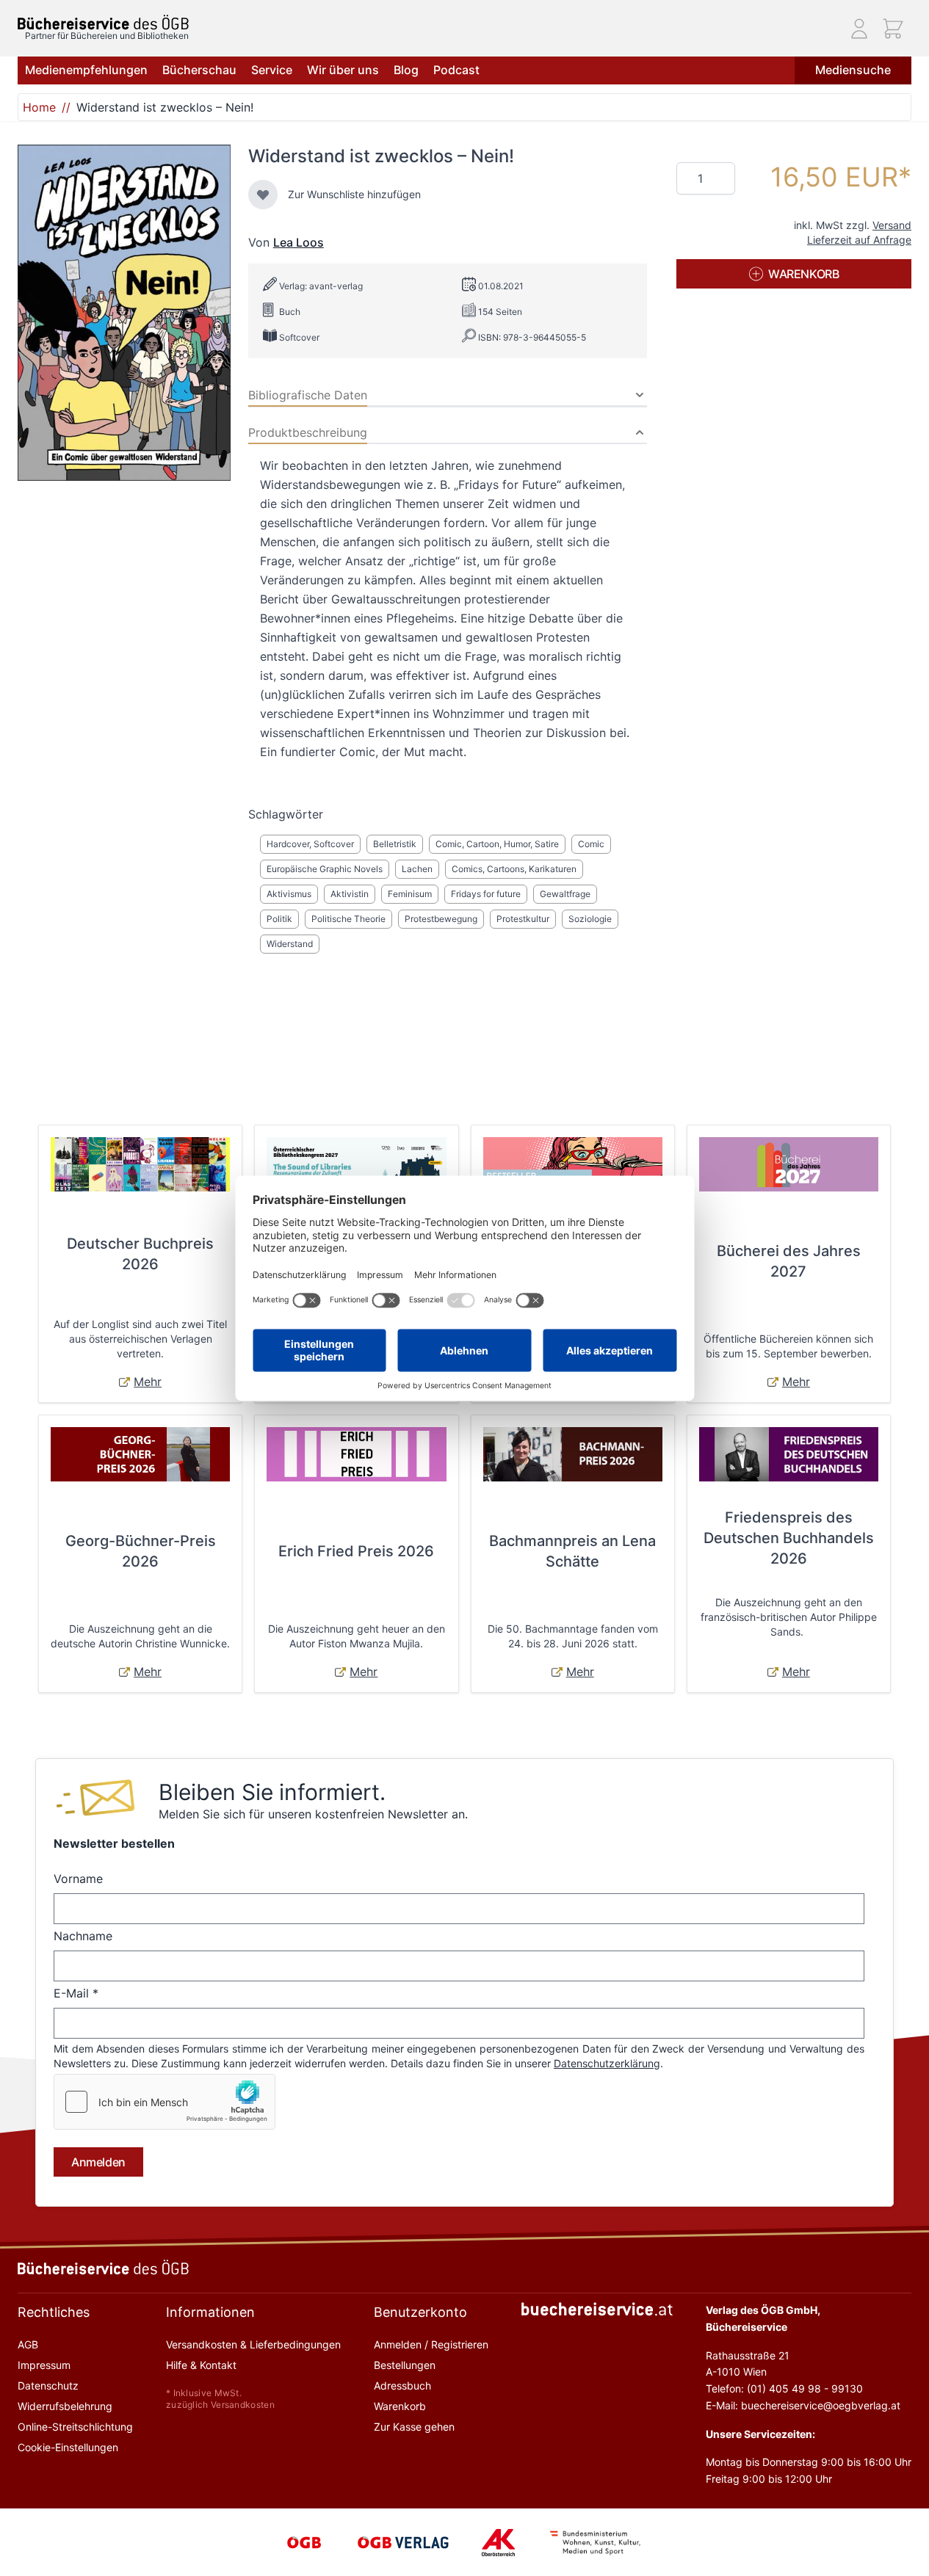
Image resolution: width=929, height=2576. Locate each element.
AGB (28, 2344)
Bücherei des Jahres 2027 (789, 1261)
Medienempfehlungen (86, 70)
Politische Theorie (348, 919)
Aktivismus (289, 894)
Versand (892, 225)
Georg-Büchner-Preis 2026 (141, 1551)
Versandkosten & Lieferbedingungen (253, 2344)
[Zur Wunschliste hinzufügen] (263, 195)
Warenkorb (400, 2406)
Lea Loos (299, 242)
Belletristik (395, 844)
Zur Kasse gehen (414, 2427)
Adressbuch (402, 2385)
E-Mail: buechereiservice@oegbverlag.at (803, 2405)
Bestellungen (405, 2365)
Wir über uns (343, 70)
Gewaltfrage (565, 894)
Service (272, 70)
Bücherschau (199, 70)
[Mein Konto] (859, 29)
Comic (591, 844)
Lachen (417, 869)
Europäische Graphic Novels (325, 869)
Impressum (44, 2365)
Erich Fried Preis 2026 (356, 1551)
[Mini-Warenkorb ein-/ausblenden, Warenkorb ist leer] (893, 29)
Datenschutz (48, 2385)
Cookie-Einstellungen (68, 2447)
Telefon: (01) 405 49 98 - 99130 (784, 2388)
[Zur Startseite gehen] (103, 22)
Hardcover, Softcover (310, 844)
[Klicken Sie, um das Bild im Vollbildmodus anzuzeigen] (124, 313)
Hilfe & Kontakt (201, 2365)
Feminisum (410, 894)
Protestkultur (523, 919)
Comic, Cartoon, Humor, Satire (497, 844)
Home (39, 107)
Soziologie (590, 919)
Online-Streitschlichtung (75, 2427)
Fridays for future (486, 894)
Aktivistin (350, 894)
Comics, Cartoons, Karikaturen (514, 869)
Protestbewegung (441, 919)
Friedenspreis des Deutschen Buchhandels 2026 (789, 1538)
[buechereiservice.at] (597, 2309)
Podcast (456, 70)
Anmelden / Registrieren (431, 2344)
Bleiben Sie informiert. (272, 1792)
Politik (279, 919)
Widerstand (290, 944)
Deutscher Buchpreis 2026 (140, 1254)
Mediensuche (853, 70)
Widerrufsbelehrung (65, 2406)
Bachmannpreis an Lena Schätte (572, 1551)
